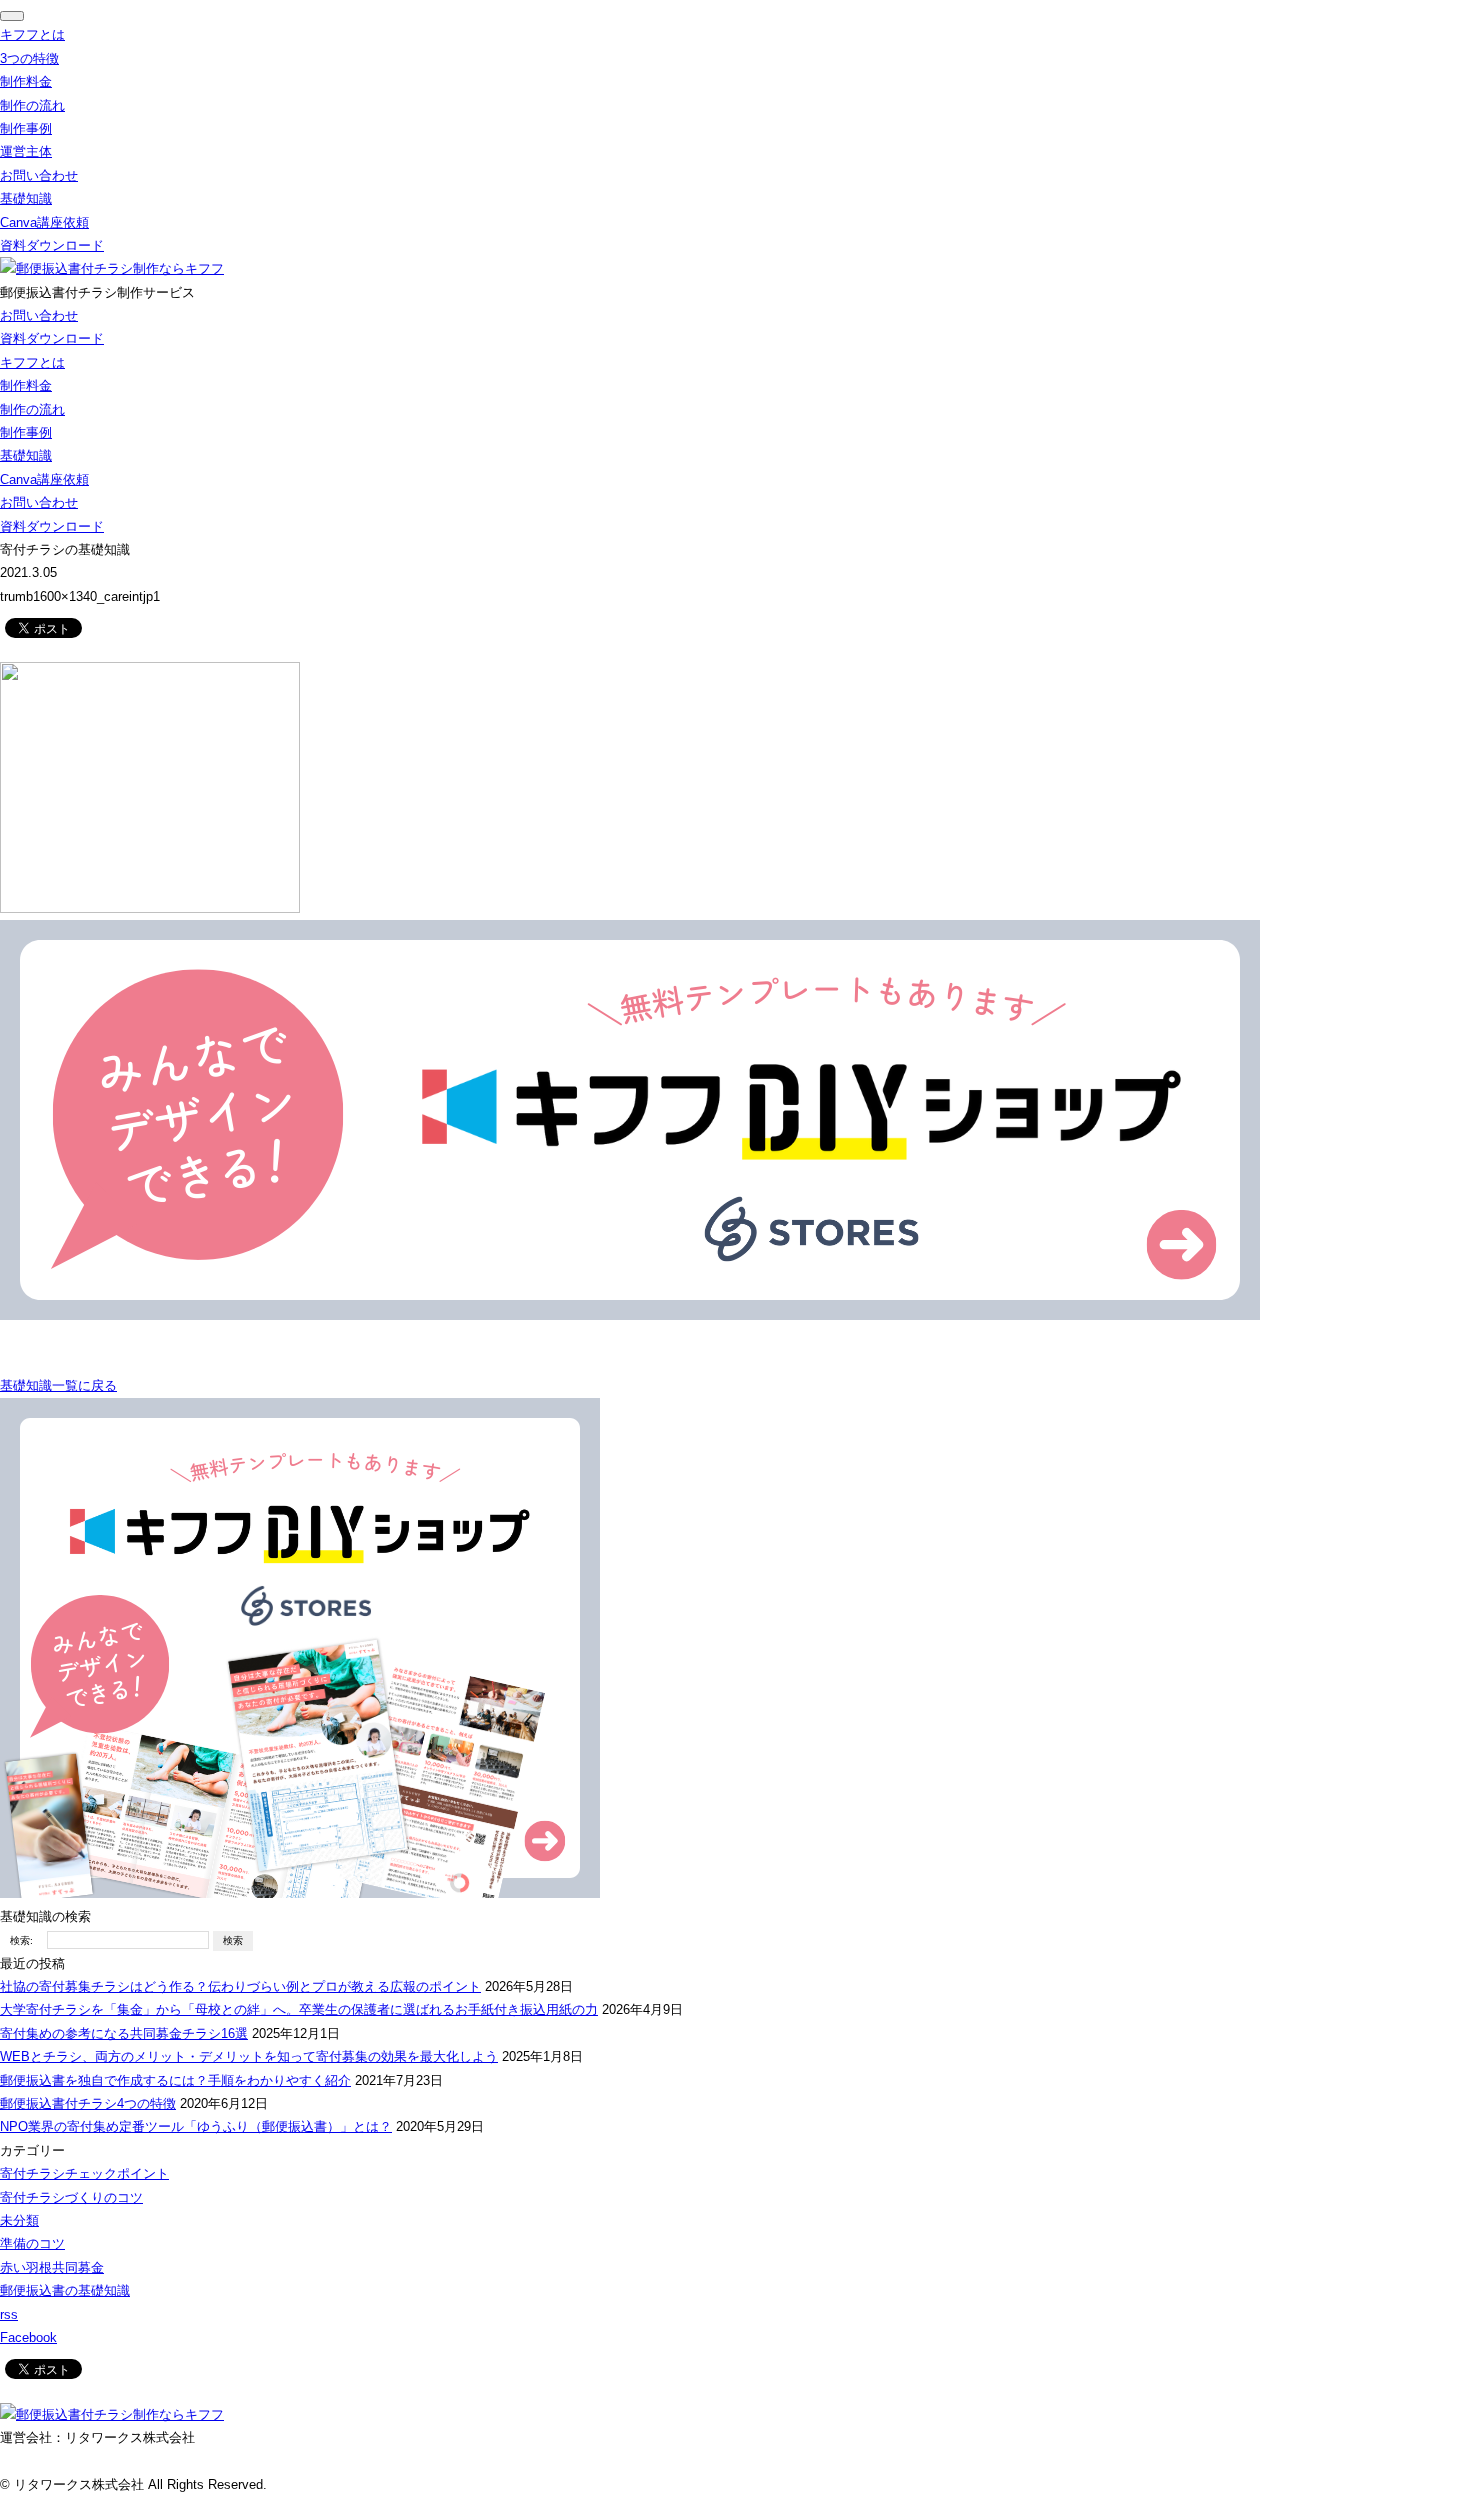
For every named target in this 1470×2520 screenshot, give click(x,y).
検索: (21, 1940)
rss (9, 2314)
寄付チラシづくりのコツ (71, 2197)
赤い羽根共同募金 (52, 2267)
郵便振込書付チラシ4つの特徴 (88, 2103)
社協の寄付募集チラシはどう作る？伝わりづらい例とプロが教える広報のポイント (240, 1986)
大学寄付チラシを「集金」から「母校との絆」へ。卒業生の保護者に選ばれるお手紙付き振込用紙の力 (299, 2009)
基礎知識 (26, 198)
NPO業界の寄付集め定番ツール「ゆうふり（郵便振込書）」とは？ (196, 2126)
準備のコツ (32, 2243)
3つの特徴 (29, 58)
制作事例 (26, 128)
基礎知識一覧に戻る (58, 1385)
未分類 (19, 2220)
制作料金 (26, 81)
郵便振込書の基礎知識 (65, 2290)
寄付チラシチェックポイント (84, 2173)
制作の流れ (32, 105)
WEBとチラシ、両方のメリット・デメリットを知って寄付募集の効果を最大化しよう (249, 2056)
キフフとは (32, 34)
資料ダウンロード (52, 245)
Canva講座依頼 (44, 222)
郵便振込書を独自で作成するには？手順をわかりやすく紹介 (175, 2080)
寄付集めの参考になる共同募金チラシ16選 (124, 2033)
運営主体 (26, 151)
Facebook (28, 2337)
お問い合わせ (39, 175)
